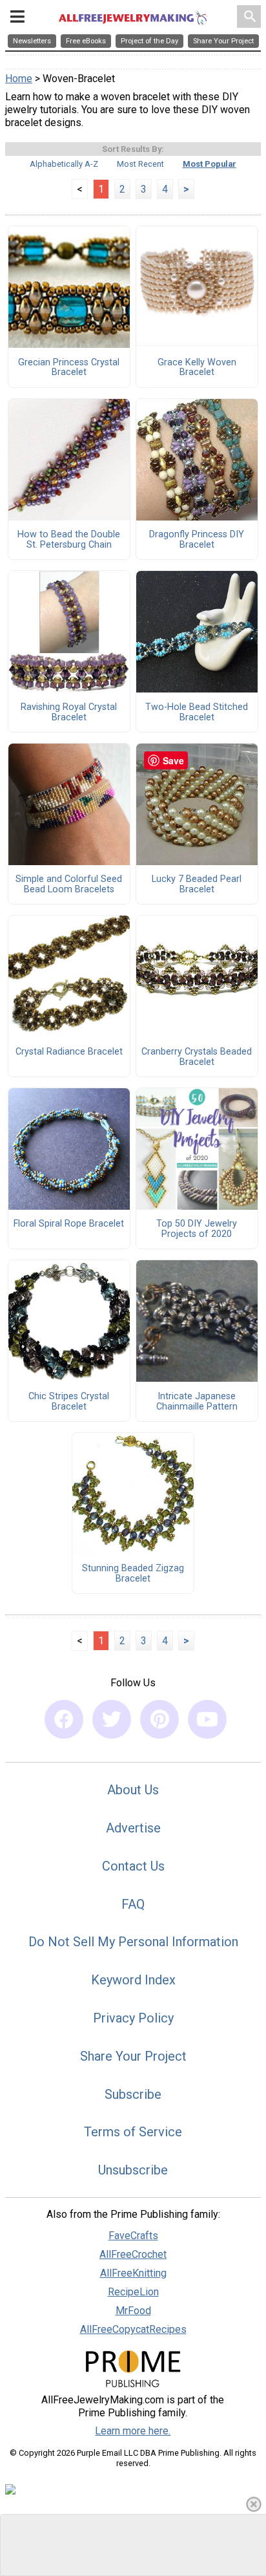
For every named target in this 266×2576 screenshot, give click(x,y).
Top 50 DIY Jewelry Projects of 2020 (197, 1229)
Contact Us (133, 1866)
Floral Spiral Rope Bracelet (69, 1224)
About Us (133, 1790)
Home (19, 79)
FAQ (133, 1904)
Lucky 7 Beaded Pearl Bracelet (197, 885)
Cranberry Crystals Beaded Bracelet (197, 1057)
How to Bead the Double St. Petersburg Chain (69, 540)
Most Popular (210, 164)
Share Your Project (133, 2056)
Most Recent (140, 164)
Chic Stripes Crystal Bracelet (69, 1402)
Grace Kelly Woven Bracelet (197, 368)
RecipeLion (133, 2292)
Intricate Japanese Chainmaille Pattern (197, 1402)
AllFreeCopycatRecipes (133, 2329)
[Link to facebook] (64, 1719)
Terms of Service (133, 2132)
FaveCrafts (133, 2236)
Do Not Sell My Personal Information (133, 1942)
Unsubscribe (133, 2170)
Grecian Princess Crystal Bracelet (69, 368)
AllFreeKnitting (133, 2273)
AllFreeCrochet (133, 2254)
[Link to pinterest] (159, 1719)
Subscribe (133, 2094)
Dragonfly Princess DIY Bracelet (197, 540)
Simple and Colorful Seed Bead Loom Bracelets (69, 885)
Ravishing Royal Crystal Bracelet (69, 713)
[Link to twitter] (112, 1719)
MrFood (133, 2311)
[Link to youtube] (207, 1719)
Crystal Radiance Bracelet (69, 1052)
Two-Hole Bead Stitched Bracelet (197, 713)
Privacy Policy (133, 2018)
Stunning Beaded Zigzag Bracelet (133, 1574)
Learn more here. (133, 2431)
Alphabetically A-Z (64, 164)
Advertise (133, 1828)
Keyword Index (133, 1980)
